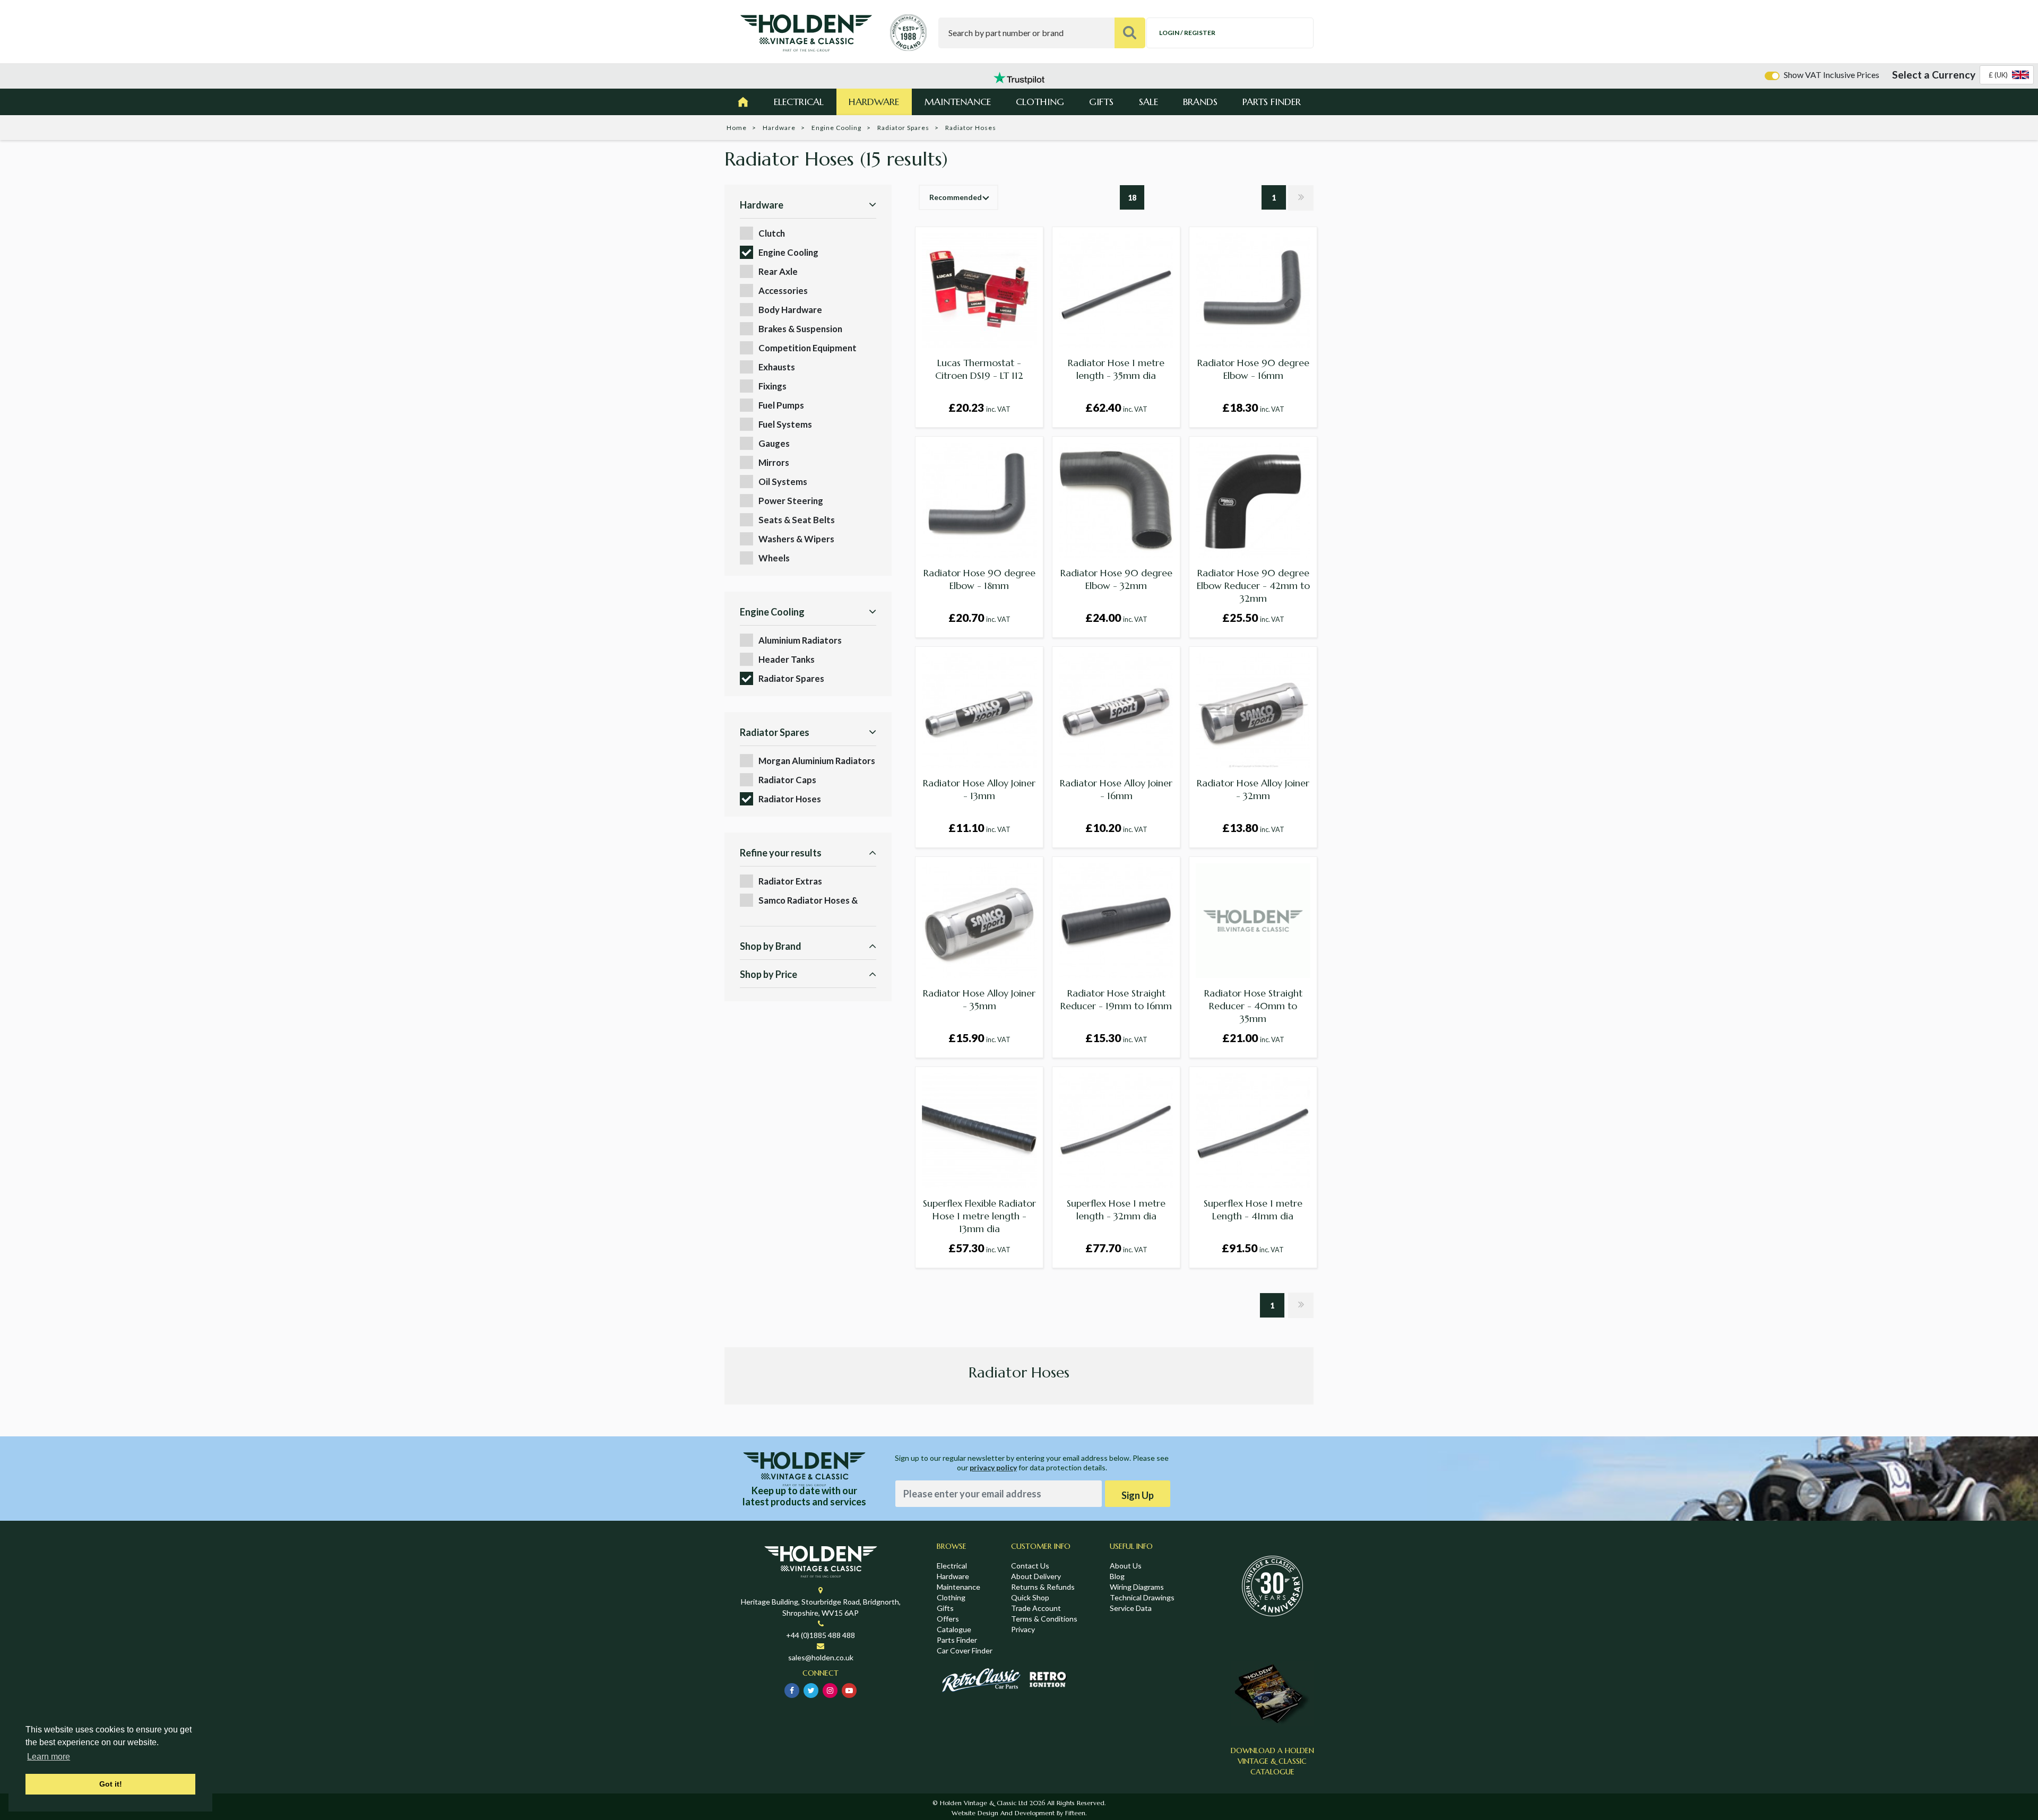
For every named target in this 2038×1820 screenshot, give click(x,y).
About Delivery (1036, 1576)
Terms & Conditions (1044, 1619)
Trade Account (1036, 1608)
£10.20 (1116, 827)
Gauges (774, 443)
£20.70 (979, 617)
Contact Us (1030, 1566)
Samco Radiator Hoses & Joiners (808, 901)
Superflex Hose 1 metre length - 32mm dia (1116, 1210)
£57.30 (979, 1248)
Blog (1117, 1576)
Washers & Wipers (796, 539)
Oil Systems (783, 482)
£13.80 (1253, 827)
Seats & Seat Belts (797, 520)
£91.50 (1253, 1248)
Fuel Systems (785, 424)
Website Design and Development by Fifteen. (1019, 1813)
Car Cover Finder (965, 1650)
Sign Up (1138, 1495)
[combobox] (2007, 75)
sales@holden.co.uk (821, 1657)
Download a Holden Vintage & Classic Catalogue (1272, 1761)
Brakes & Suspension (800, 329)
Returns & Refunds (1043, 1587)
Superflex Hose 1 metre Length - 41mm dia (1253, 1210)
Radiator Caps (787, 780)
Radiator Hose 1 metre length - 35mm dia (1116, 369)
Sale (1148, 102)
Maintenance (958, 102)
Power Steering (791, 501)
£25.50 (1253, 617)
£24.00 (1116, 617)
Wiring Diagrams (1137, 1587)
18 (1132, 198)
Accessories (783, 291)
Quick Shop (1030, 1597)
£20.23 (979, 407)
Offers (948, 1619)
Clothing (1040, 102)
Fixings (772, 386)
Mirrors (774, 462)
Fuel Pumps (781, 405)
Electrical (799, 102)
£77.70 (1116, 1248)
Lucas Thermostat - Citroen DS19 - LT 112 (979, 369)
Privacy (1023, 1629)
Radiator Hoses (790, 799)
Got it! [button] (111, 1784)
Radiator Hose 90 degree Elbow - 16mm (1253, 369)
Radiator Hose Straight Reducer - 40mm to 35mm (1253, 1006)
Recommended (956, 197)
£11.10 (979, 827)
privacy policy (993, 1467)
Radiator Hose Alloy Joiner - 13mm (979, 789)
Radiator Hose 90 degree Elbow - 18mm (979, 579)
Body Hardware (790, 310)
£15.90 (979, 1038)
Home (737, 128)
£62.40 (1116, 407)
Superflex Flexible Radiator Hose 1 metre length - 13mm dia (979, 1216)
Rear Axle (778, 271)
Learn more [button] (49, 1757)
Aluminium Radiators (800, 640)
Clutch (772, 233)
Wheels (774, 558)
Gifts (1101, 102)
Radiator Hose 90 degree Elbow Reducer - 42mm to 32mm (1253, 586)
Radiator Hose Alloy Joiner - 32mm (1253, 789)
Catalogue (954, 1629)
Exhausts (777, 367)
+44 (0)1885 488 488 (821, 1635)
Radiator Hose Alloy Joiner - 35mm (979, 999)
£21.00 (1253, 1038)
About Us (1126, 1566)
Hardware (874, 102)
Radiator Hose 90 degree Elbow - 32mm (1116, 579)
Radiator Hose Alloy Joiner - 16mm (1116, 789)
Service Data (1131, 1608)
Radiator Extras (790, 881)
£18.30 (1253, 407)
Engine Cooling (836, 128)
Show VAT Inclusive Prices (1832, 75)
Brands (1200, 102)
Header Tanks (787, 659)
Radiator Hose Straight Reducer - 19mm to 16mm (1116, 999)
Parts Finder (1272, 102)
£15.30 (1116, 1038)
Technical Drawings (1142, 1597)
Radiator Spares (903, 128)
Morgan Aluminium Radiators (817, 761)
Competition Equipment (808, 348)
